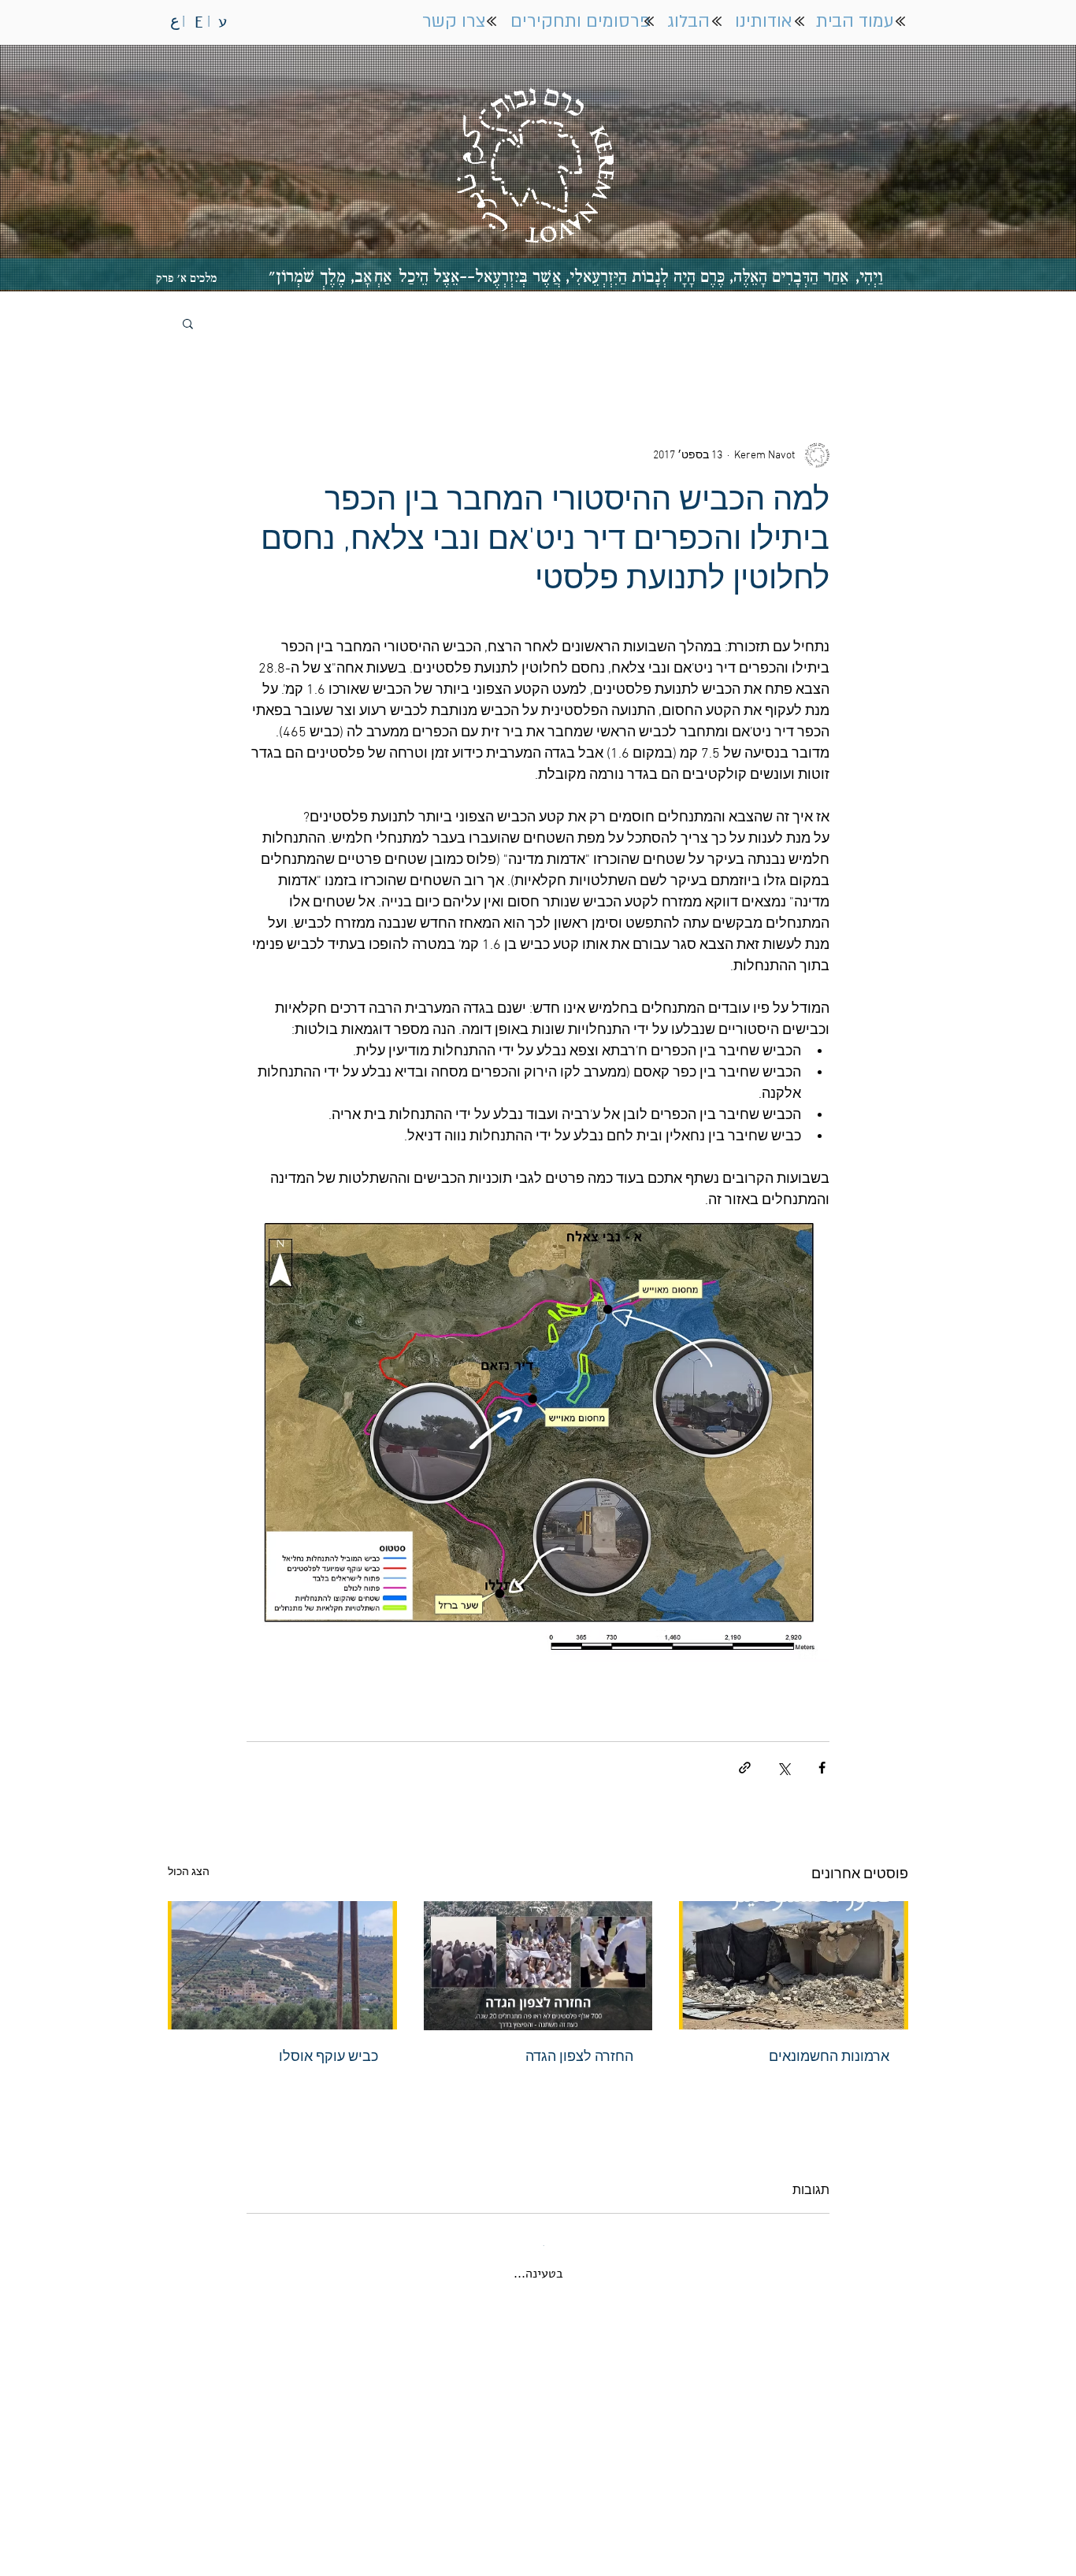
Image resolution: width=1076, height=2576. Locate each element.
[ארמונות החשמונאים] (794, 1965)
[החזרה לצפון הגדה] (538, 1966)
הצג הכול (189, 1872)
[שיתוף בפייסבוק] (822, 1768)
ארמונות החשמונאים (829, 2057)
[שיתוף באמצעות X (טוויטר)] (783, 1768)
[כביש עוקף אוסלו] (282, 1965)
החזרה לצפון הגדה (579, 2057)
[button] (188, 323)
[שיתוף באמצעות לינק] (745, 1768)
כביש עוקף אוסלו (328, 2057)
